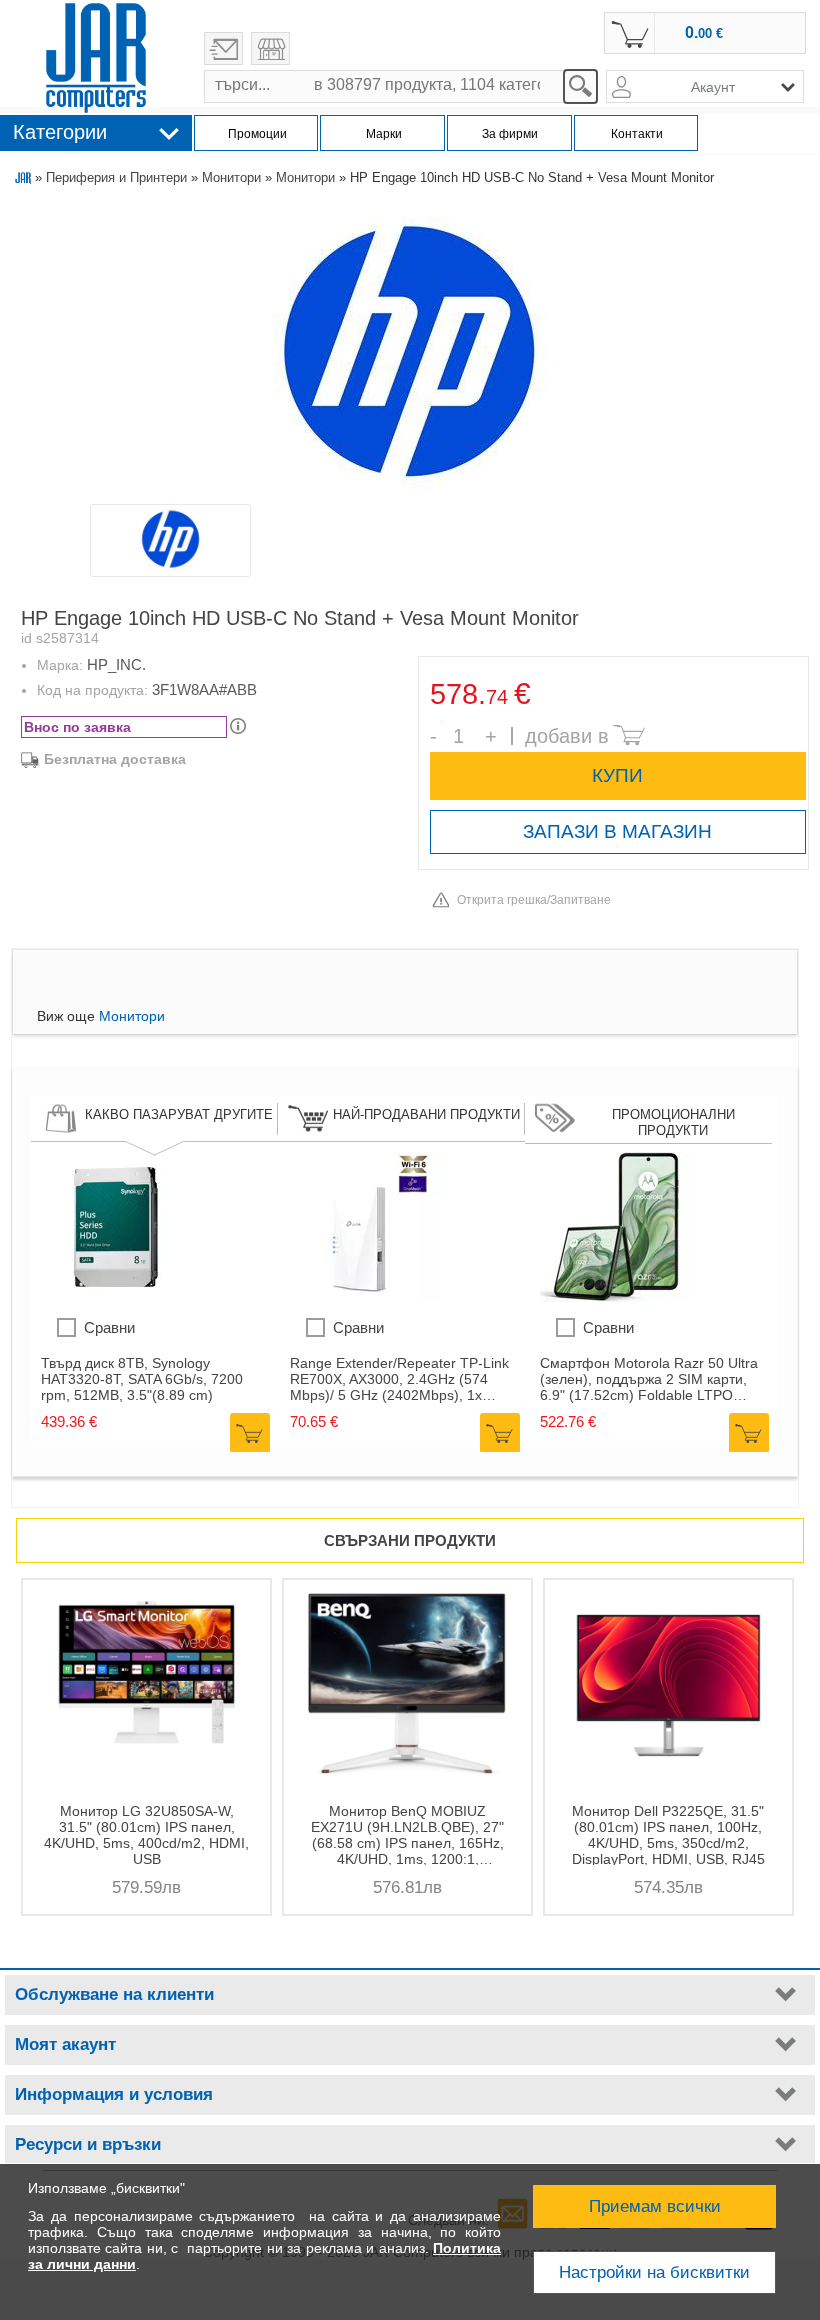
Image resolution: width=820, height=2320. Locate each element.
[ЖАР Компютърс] (96, 58)
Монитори (231, 177)
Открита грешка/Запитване (534, 900)
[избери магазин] (270, 48)
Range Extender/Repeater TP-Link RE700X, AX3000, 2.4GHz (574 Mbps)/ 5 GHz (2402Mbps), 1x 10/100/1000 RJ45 (399, 1379)
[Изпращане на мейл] (223, 48)
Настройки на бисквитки (654, 2272)
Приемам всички (655, 2206)
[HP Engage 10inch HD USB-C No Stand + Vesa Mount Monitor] (409, 352)
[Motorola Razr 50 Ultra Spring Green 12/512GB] (615, 1297)
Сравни (109, 1327)
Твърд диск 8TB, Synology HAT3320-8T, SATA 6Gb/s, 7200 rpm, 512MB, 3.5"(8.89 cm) (142, 1379)
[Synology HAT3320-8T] (116, 1297)
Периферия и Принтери (116, 177)
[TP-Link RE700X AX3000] (365, 1297)
